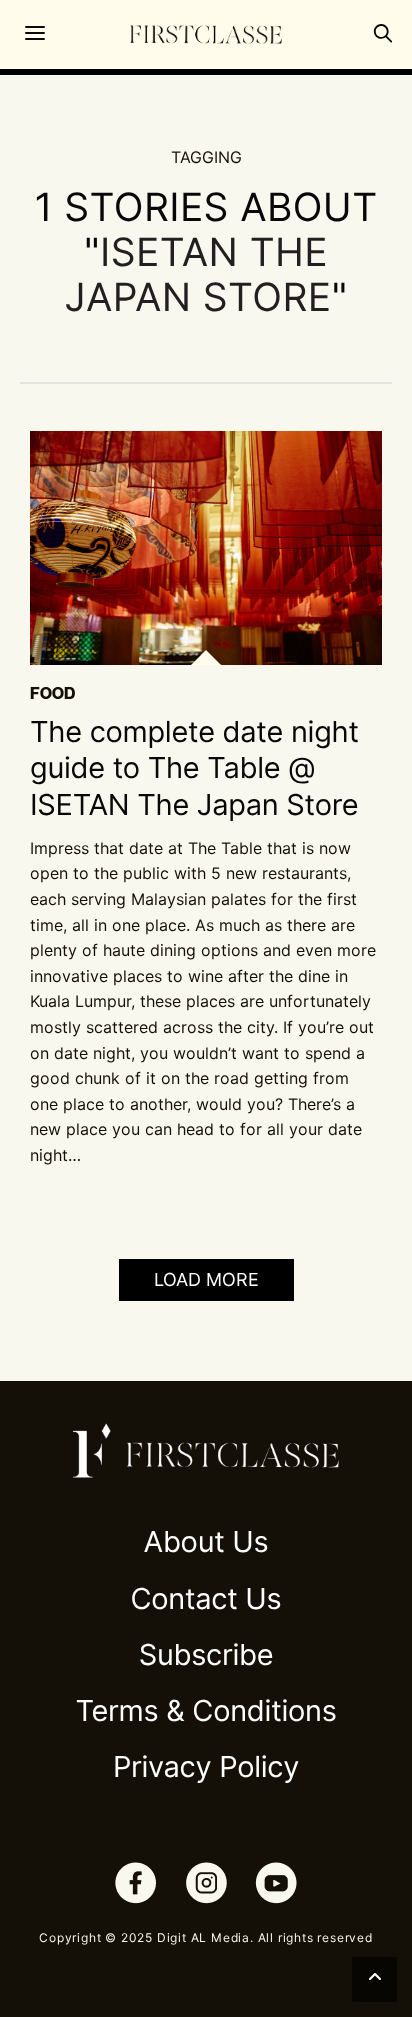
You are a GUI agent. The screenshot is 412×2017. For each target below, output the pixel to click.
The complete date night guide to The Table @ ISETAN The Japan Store (194, 769)
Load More (206, 1279)
